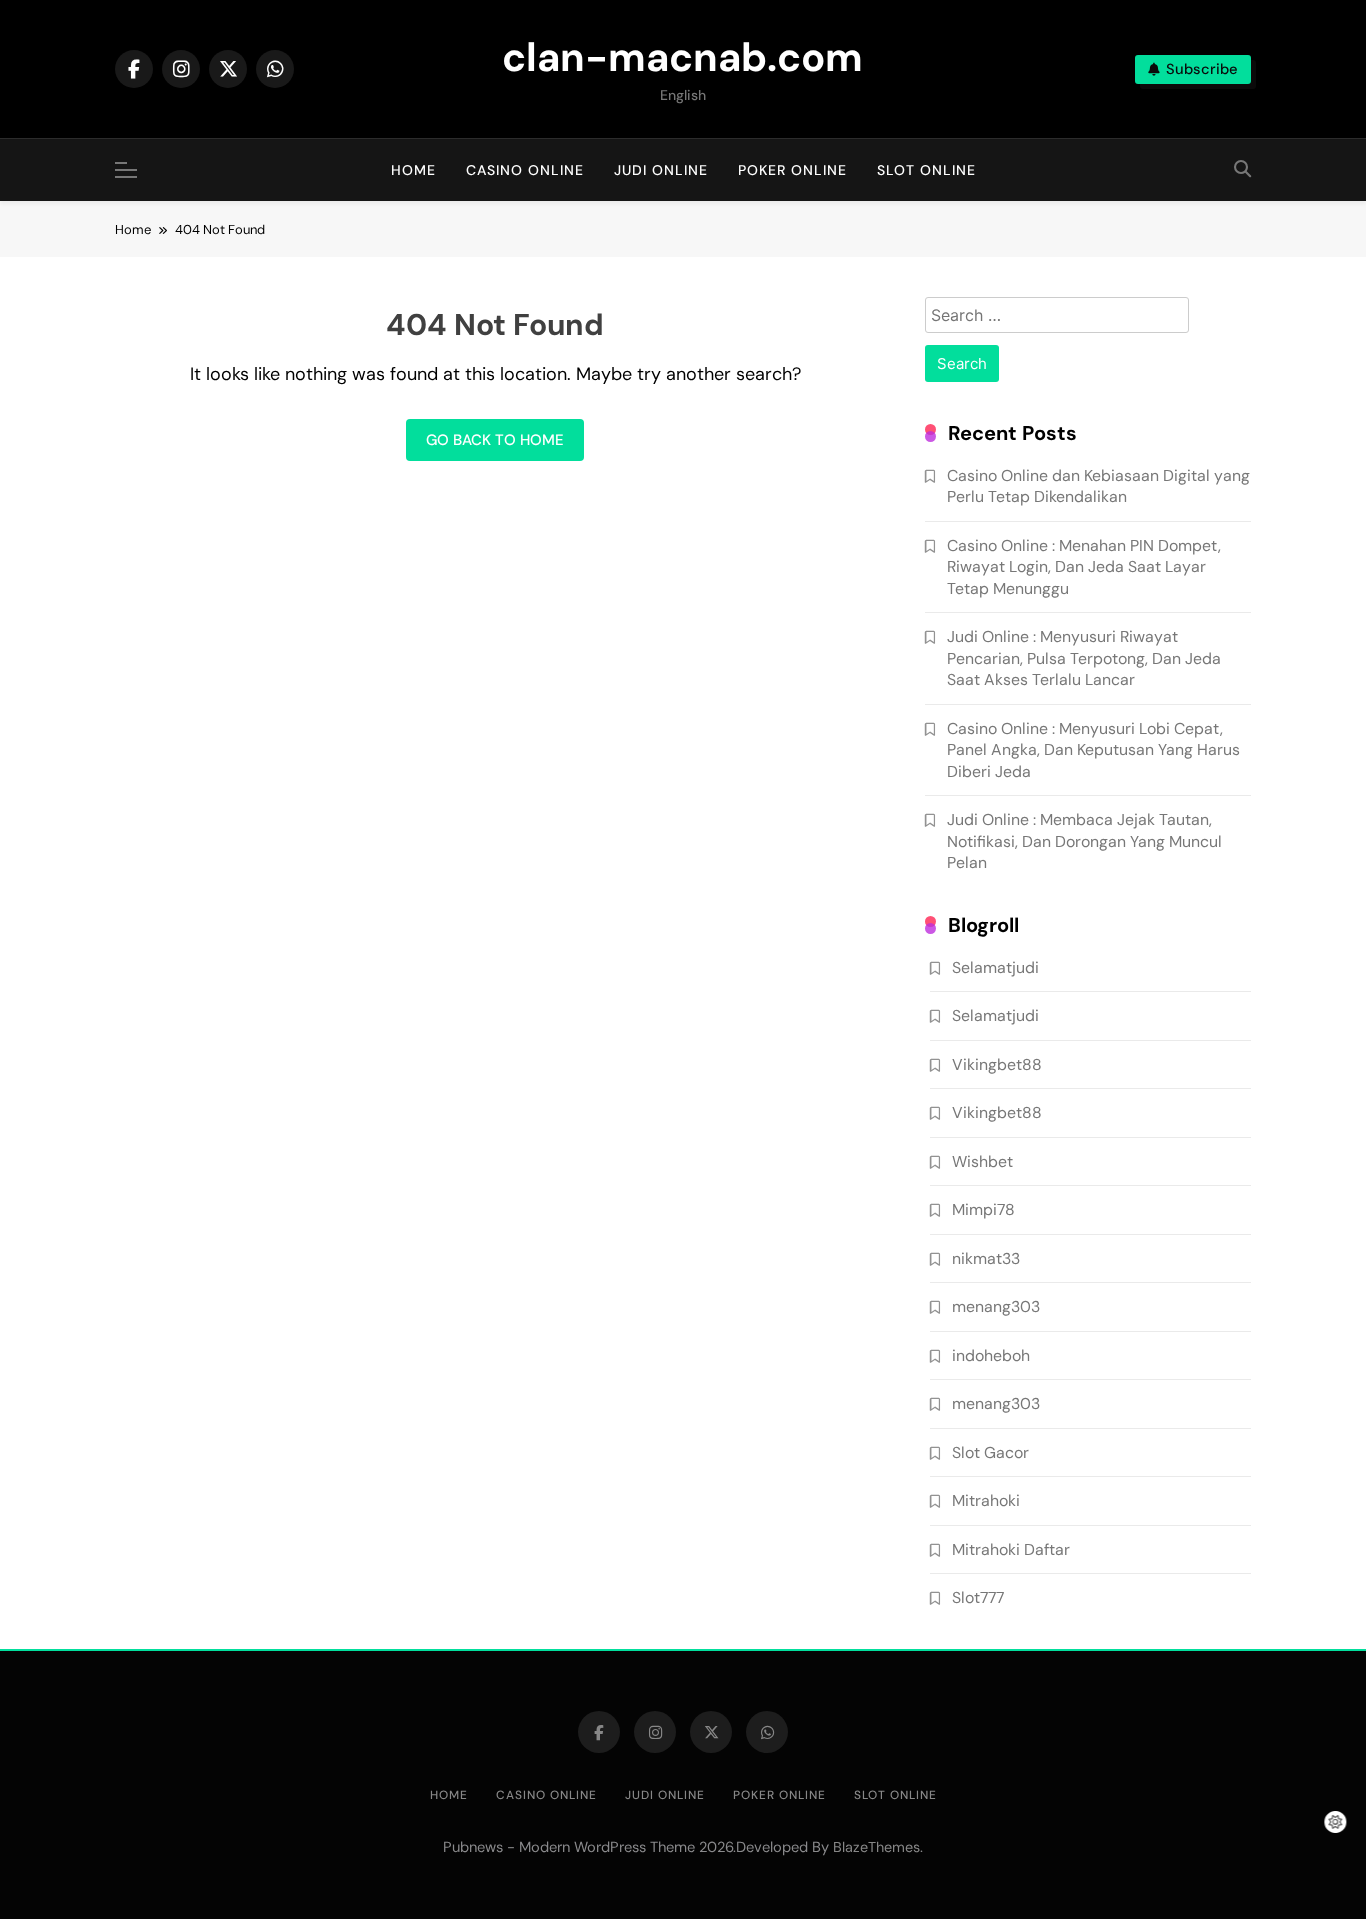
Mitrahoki (986, 1500)
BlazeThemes (876, 1847)
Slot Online (926, 170)
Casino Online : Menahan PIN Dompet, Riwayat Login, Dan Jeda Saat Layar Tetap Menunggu (1084, 567)
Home (413, 170)
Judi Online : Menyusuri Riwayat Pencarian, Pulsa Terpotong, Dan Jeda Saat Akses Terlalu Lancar (1084, 658)
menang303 (996, 1306)
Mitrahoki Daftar (1011, 1549)
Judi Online (661, 170)
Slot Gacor (990, 1452)
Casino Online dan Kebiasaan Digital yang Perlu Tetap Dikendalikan (1098, 486)
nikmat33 (986, 1258)
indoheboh (991, 1355)
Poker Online (792, 170)
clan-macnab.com (682, 57)
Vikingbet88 (997, 1064)
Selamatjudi (995, 967)
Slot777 (978, 1597)
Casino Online (525, 170)
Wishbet (982, 1161)
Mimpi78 (983, 1209)
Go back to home (495, 440)
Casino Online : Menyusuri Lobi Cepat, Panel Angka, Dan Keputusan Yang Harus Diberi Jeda (1093, 750)
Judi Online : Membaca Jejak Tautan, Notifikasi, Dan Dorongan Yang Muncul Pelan (1084, 841)
